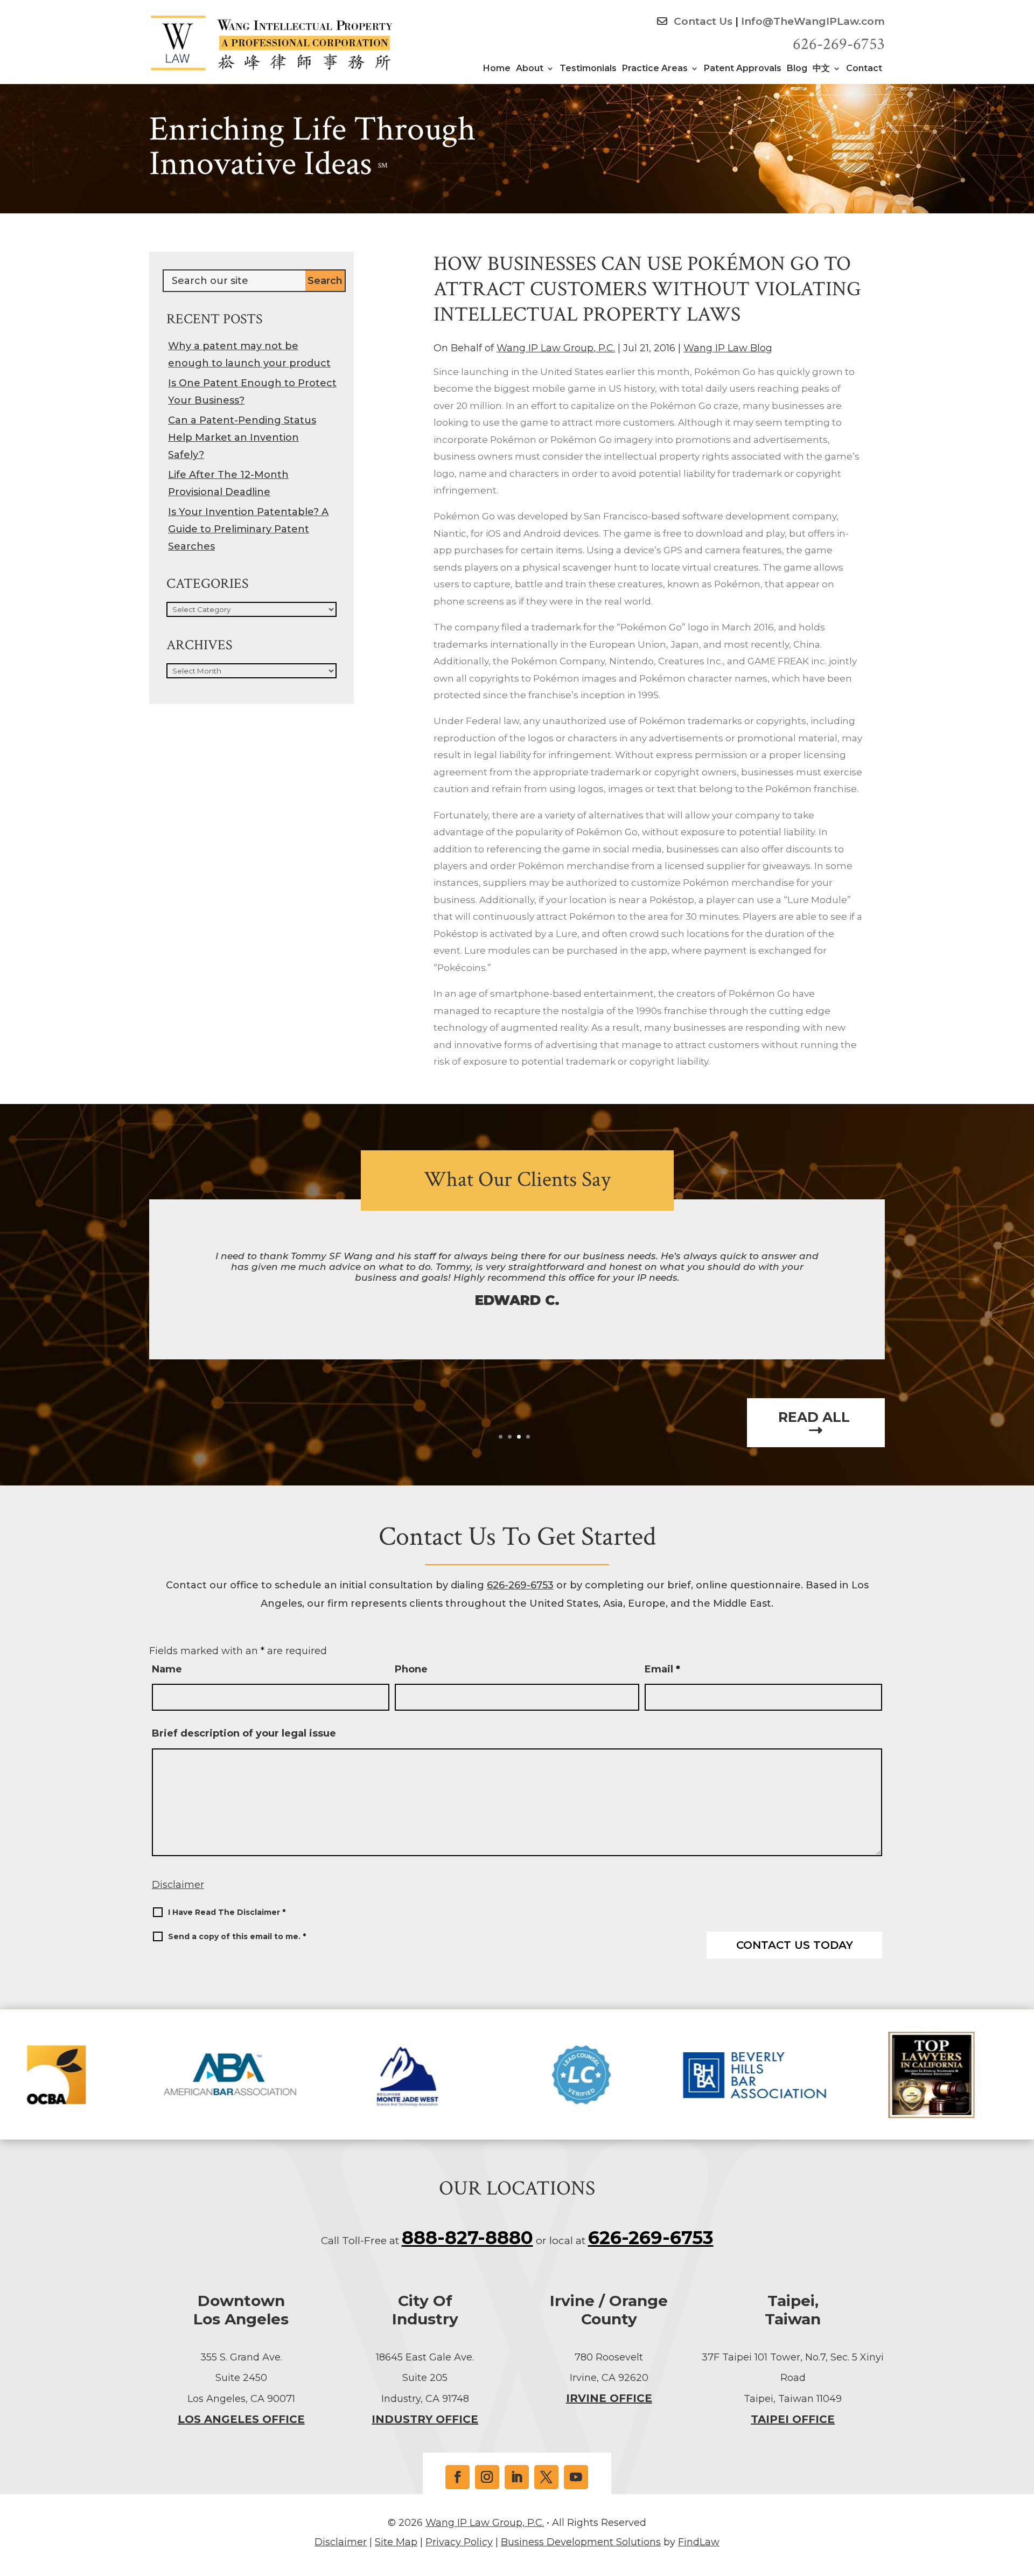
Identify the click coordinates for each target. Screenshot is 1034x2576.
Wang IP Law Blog (728, 348)
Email (662, 1669)
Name (167, 1669)
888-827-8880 (467, 2238)
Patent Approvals (743, 69)
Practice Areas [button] (655, 69)
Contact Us (702, 21)
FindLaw (699, 2542)
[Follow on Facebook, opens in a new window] (457, 2477)
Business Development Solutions (581, 2542)
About (530, 69)
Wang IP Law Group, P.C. (556, 348)
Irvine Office (609, 2398)
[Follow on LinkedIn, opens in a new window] (517, 2477)
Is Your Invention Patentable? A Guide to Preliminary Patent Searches (248, 529)
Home (497, 69)
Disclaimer (178, 1885)
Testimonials (588, 69)
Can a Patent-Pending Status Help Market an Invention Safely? (242, 438)
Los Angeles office (241, 2419)
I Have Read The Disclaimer (227, 1912)
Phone (411, 1669)
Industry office (425, 2419)
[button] (1023, 2498)
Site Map (396, 2542)
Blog (797, 69)
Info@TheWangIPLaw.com (813, 21)
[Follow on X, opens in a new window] (546, 2477)
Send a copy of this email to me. (237, 1936)
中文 (821, 69)
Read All (816, 1418)
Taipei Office (793, 2419)
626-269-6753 (839, 44)
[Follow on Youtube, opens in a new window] (576, 2477)
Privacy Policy (459, 2542)
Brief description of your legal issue (244, 1733)
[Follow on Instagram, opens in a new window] (487, 2477)
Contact (864, 69)
